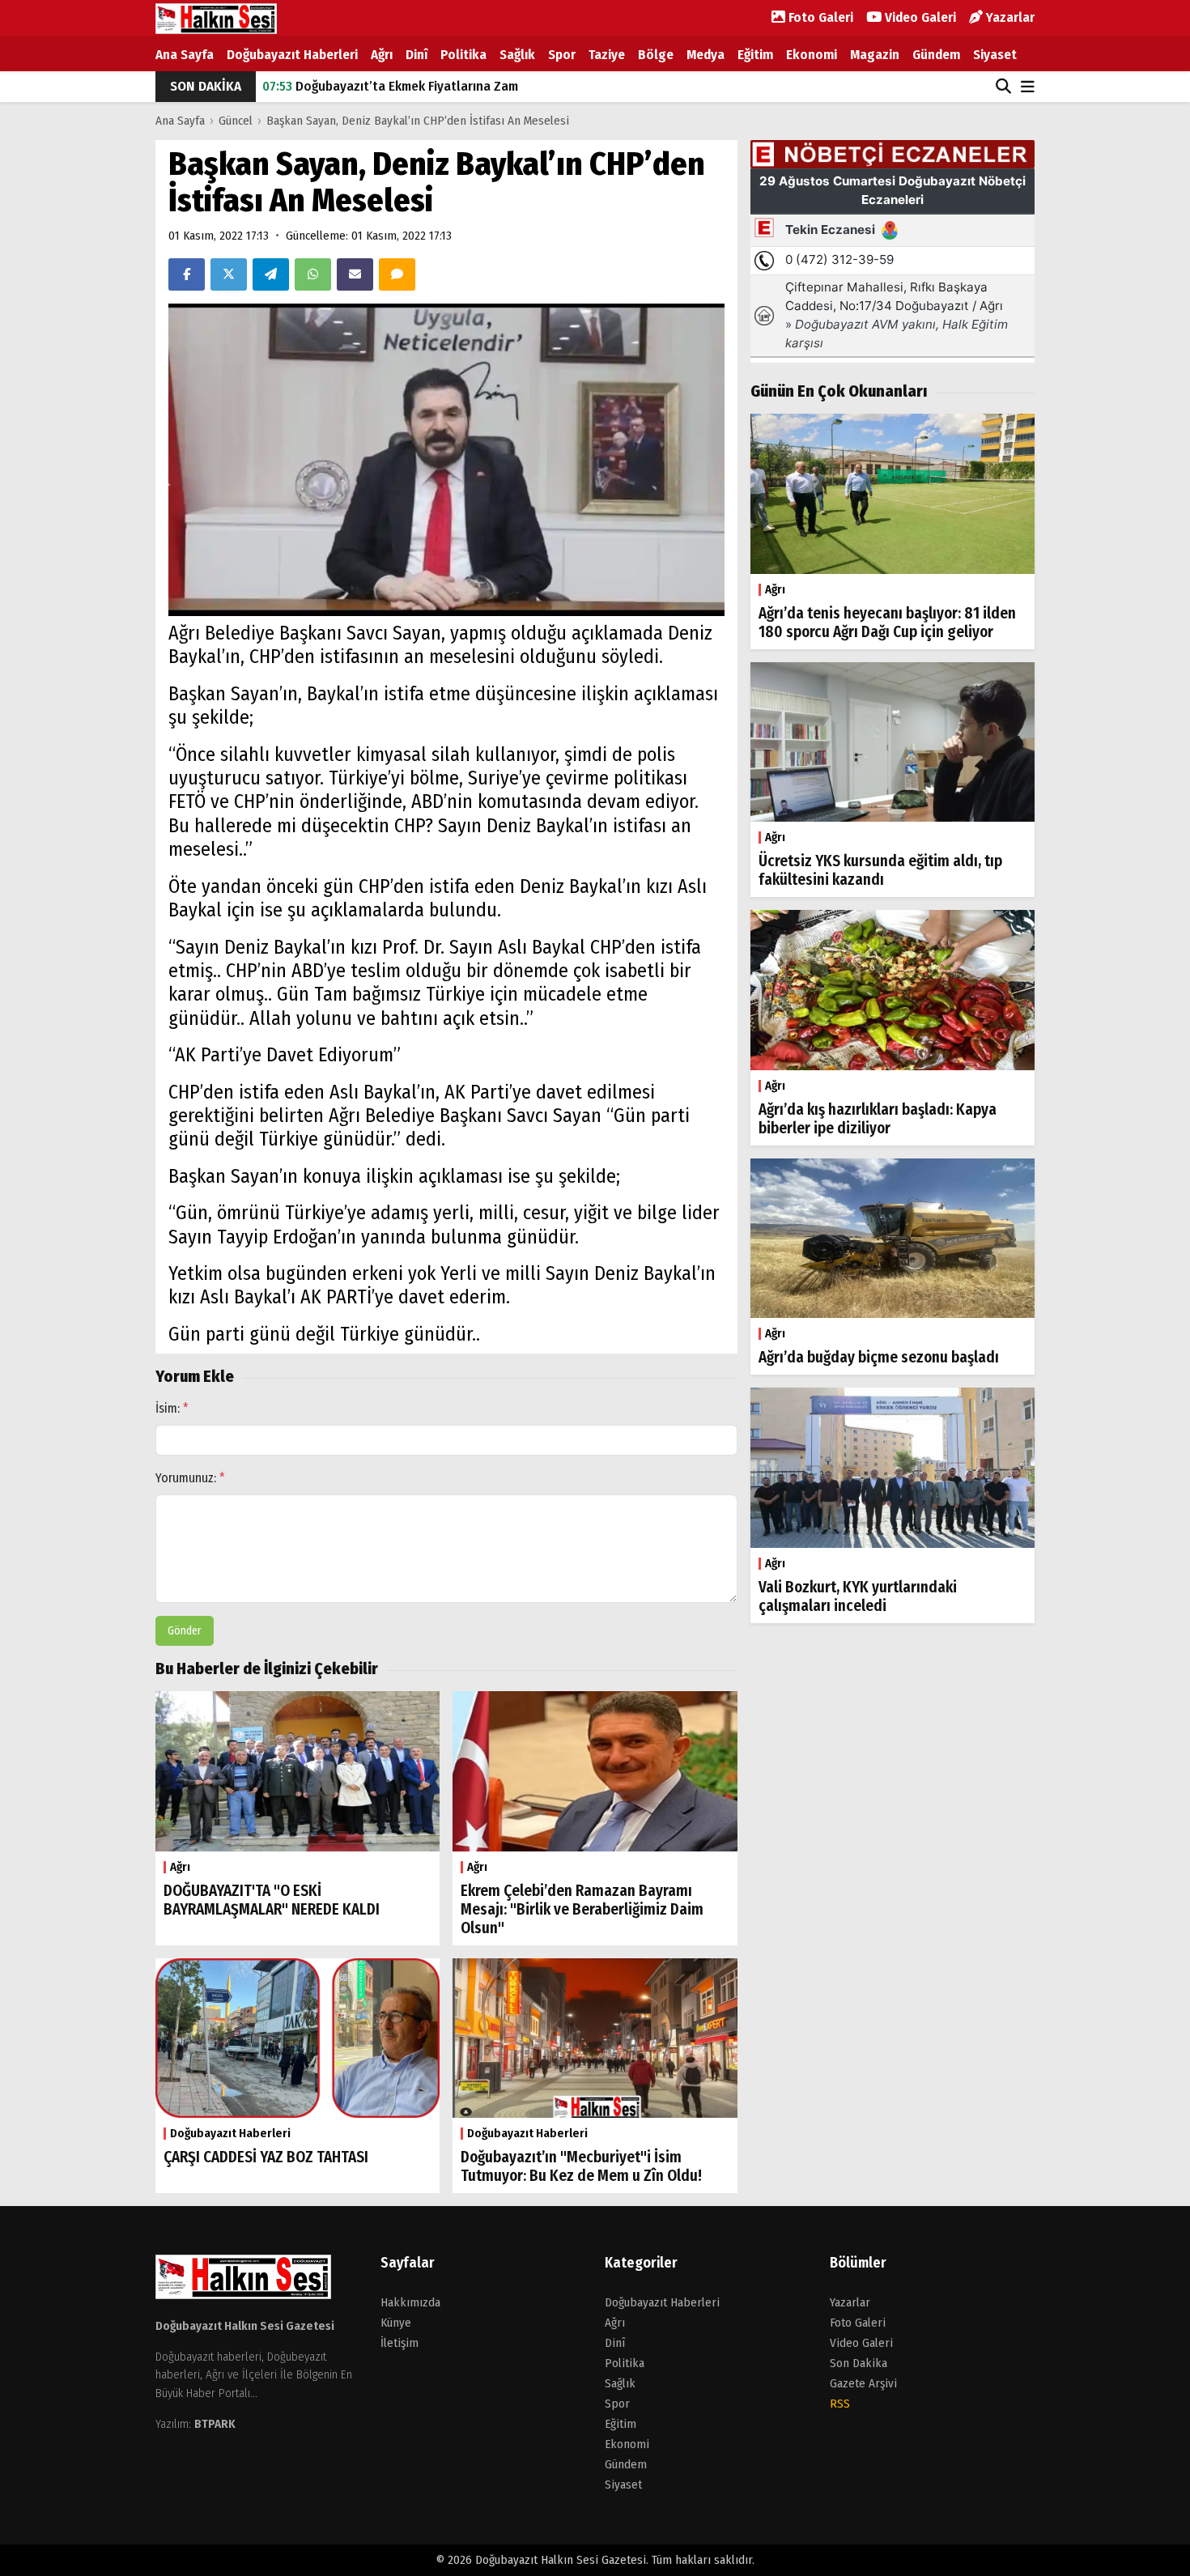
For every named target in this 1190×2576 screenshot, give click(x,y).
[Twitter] (229, 274)
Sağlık (517, 55)
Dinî (416, 55)
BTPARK (215, 2424)
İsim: (172, 1408)
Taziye (607, 55)
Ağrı (382, 55)
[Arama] (1003, 87)
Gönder (185, 1631)
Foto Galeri (819, 17)
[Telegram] (271, 274)
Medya (705, 55)
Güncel (236, 121)
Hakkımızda (410, 2302)
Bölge (656, 55)
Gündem (936, 55)
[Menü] (1028, 88)
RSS (840, 2404)
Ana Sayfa (185, 55)
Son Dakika (858, 2363)
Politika (463, 55)
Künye (396, 2323)
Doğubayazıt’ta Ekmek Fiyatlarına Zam (390, 86)
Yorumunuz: (190, 1478)
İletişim (399, 2343)
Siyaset (995, 55)
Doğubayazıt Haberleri (292, 55)
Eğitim (755, 55)
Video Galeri (919, 17)
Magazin (875, 55)
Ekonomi (812, 55)
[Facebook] (187, 274)
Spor (562, 55)
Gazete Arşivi (863, 2383)
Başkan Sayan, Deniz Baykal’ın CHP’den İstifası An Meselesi (418, 121)
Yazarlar (1009, 17)
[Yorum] (397, 274)
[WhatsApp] (313, 274)
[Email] (355, 274)
